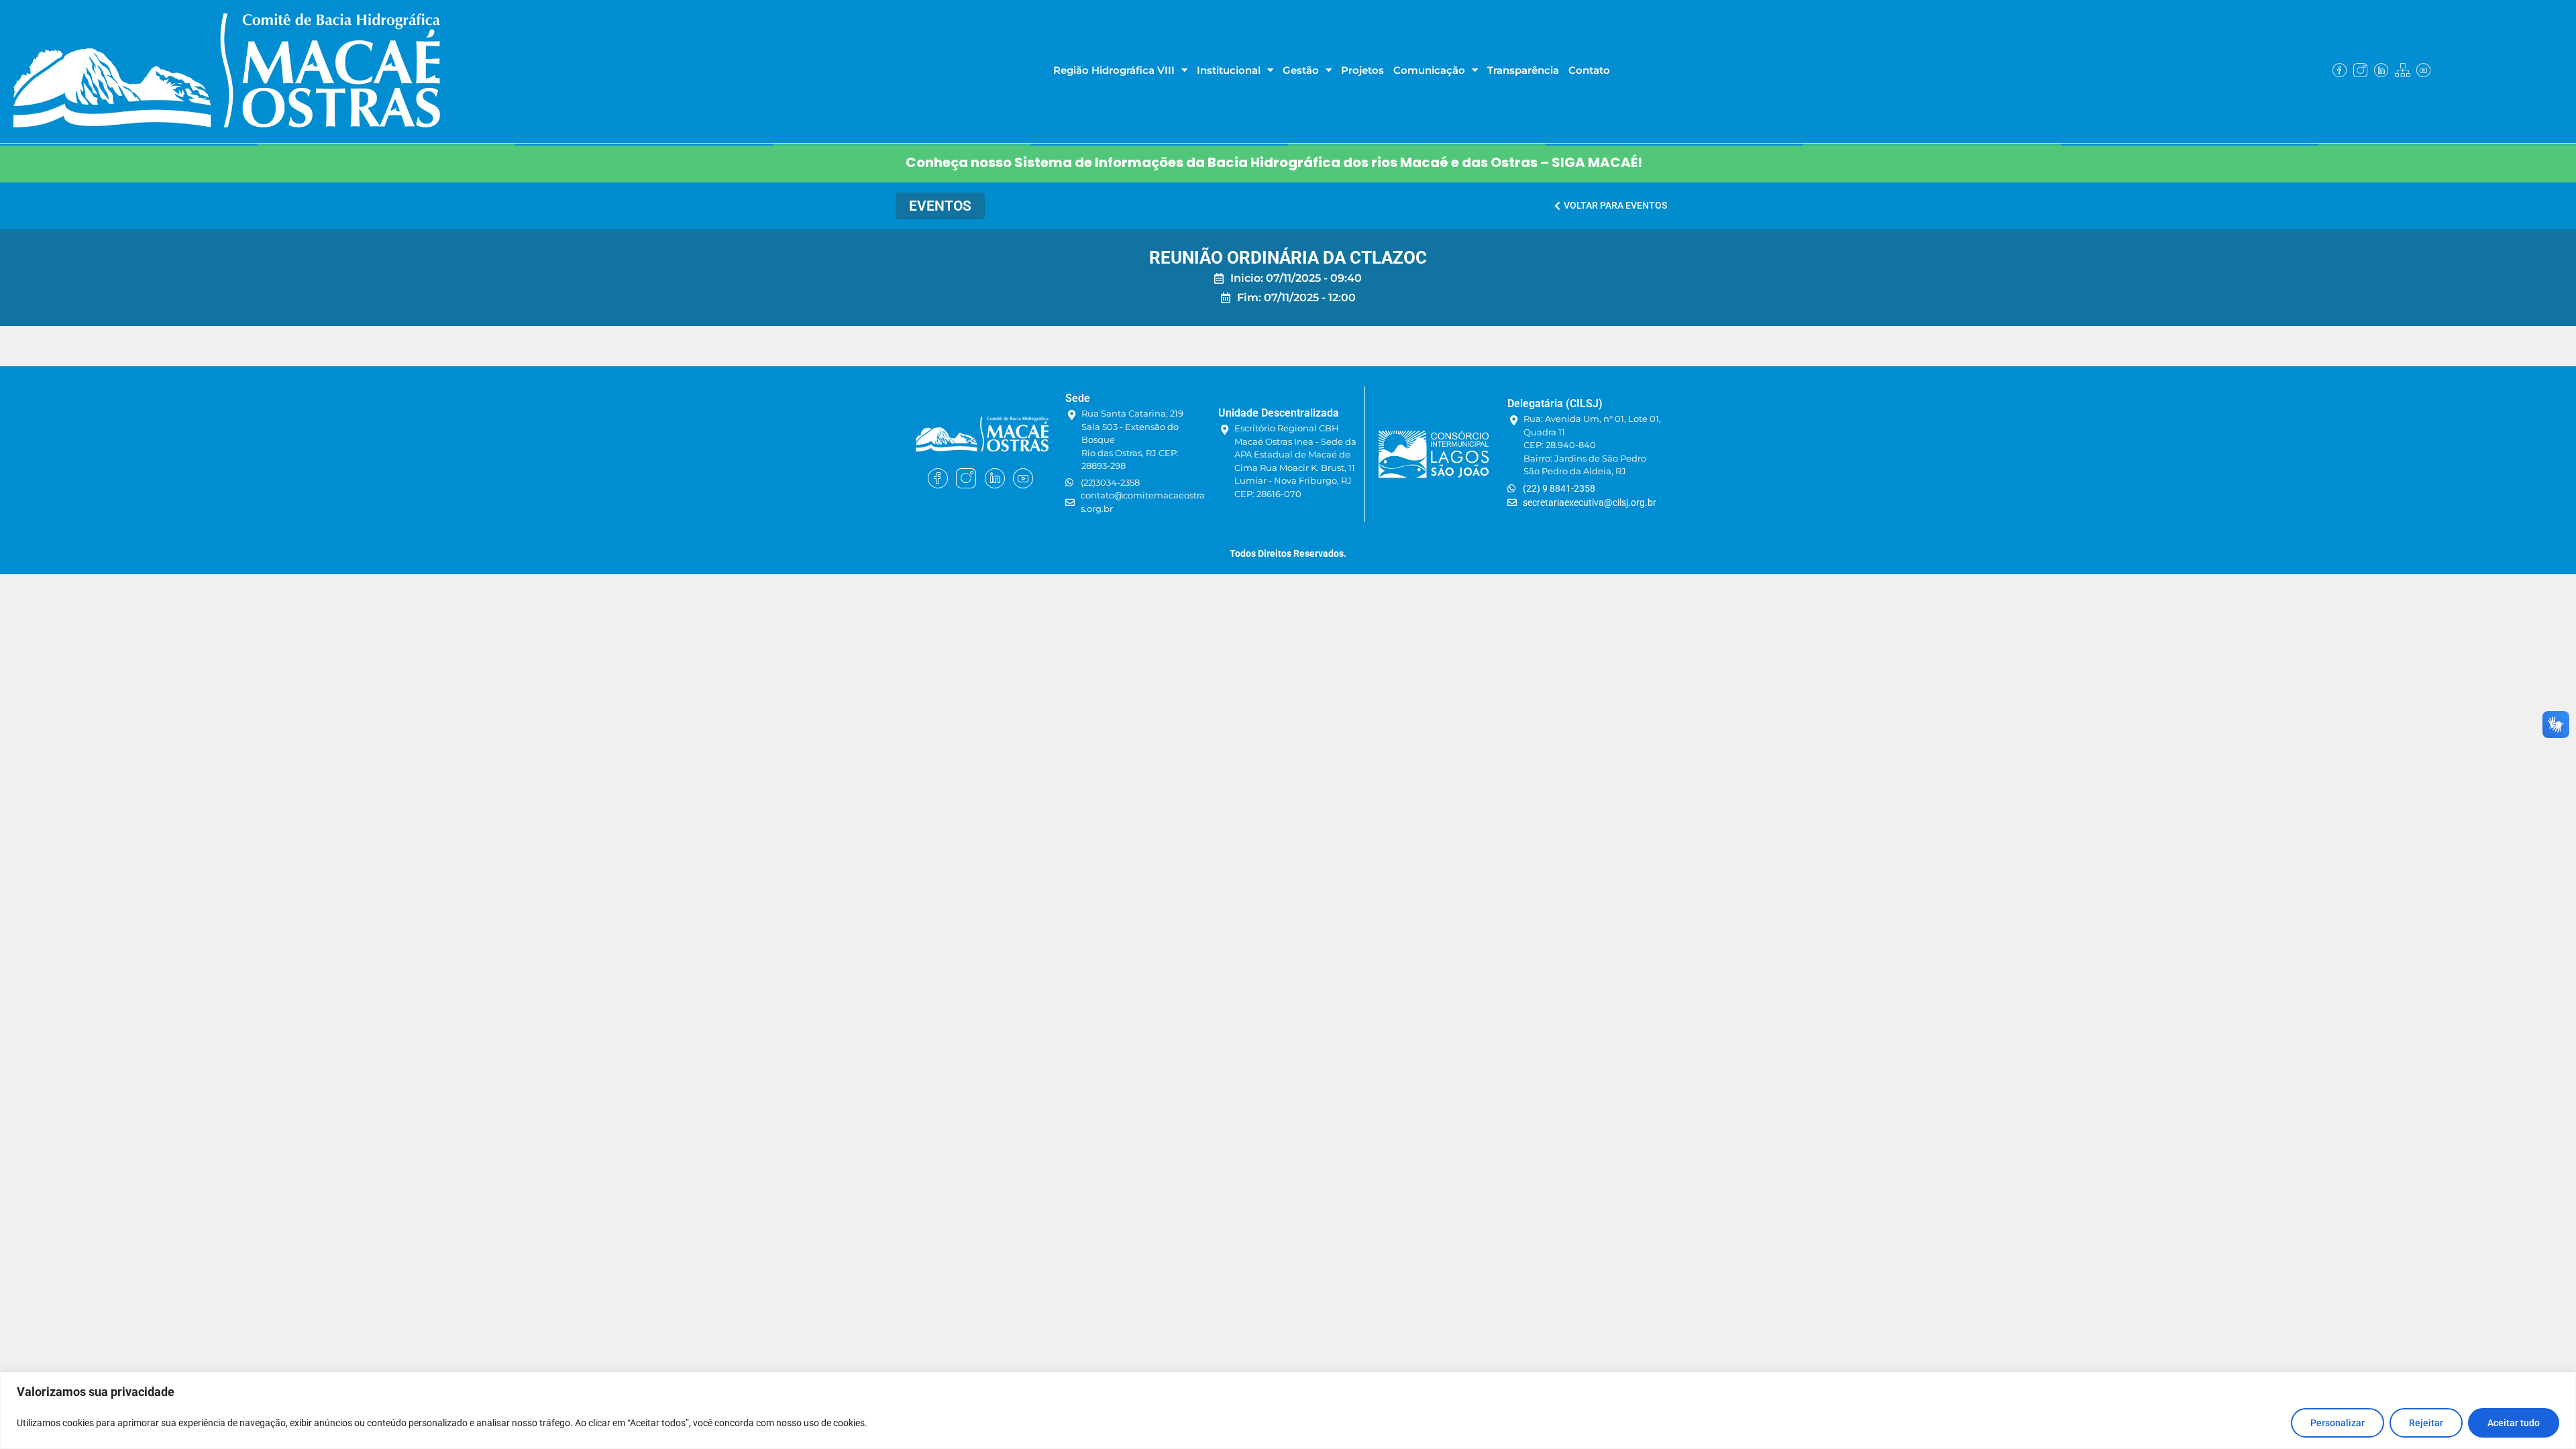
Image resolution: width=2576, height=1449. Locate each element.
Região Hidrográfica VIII (1114, 70)
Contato (1589, 70)
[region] (1288, 1410)
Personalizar (2338, 1423)
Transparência (1523, 70)
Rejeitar (2426, 1423)
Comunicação (1429, 70)
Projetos (1362, 70)
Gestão (1301, 70)
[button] (940, 206)
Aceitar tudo (2514, 1423)
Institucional (1229, 70)
